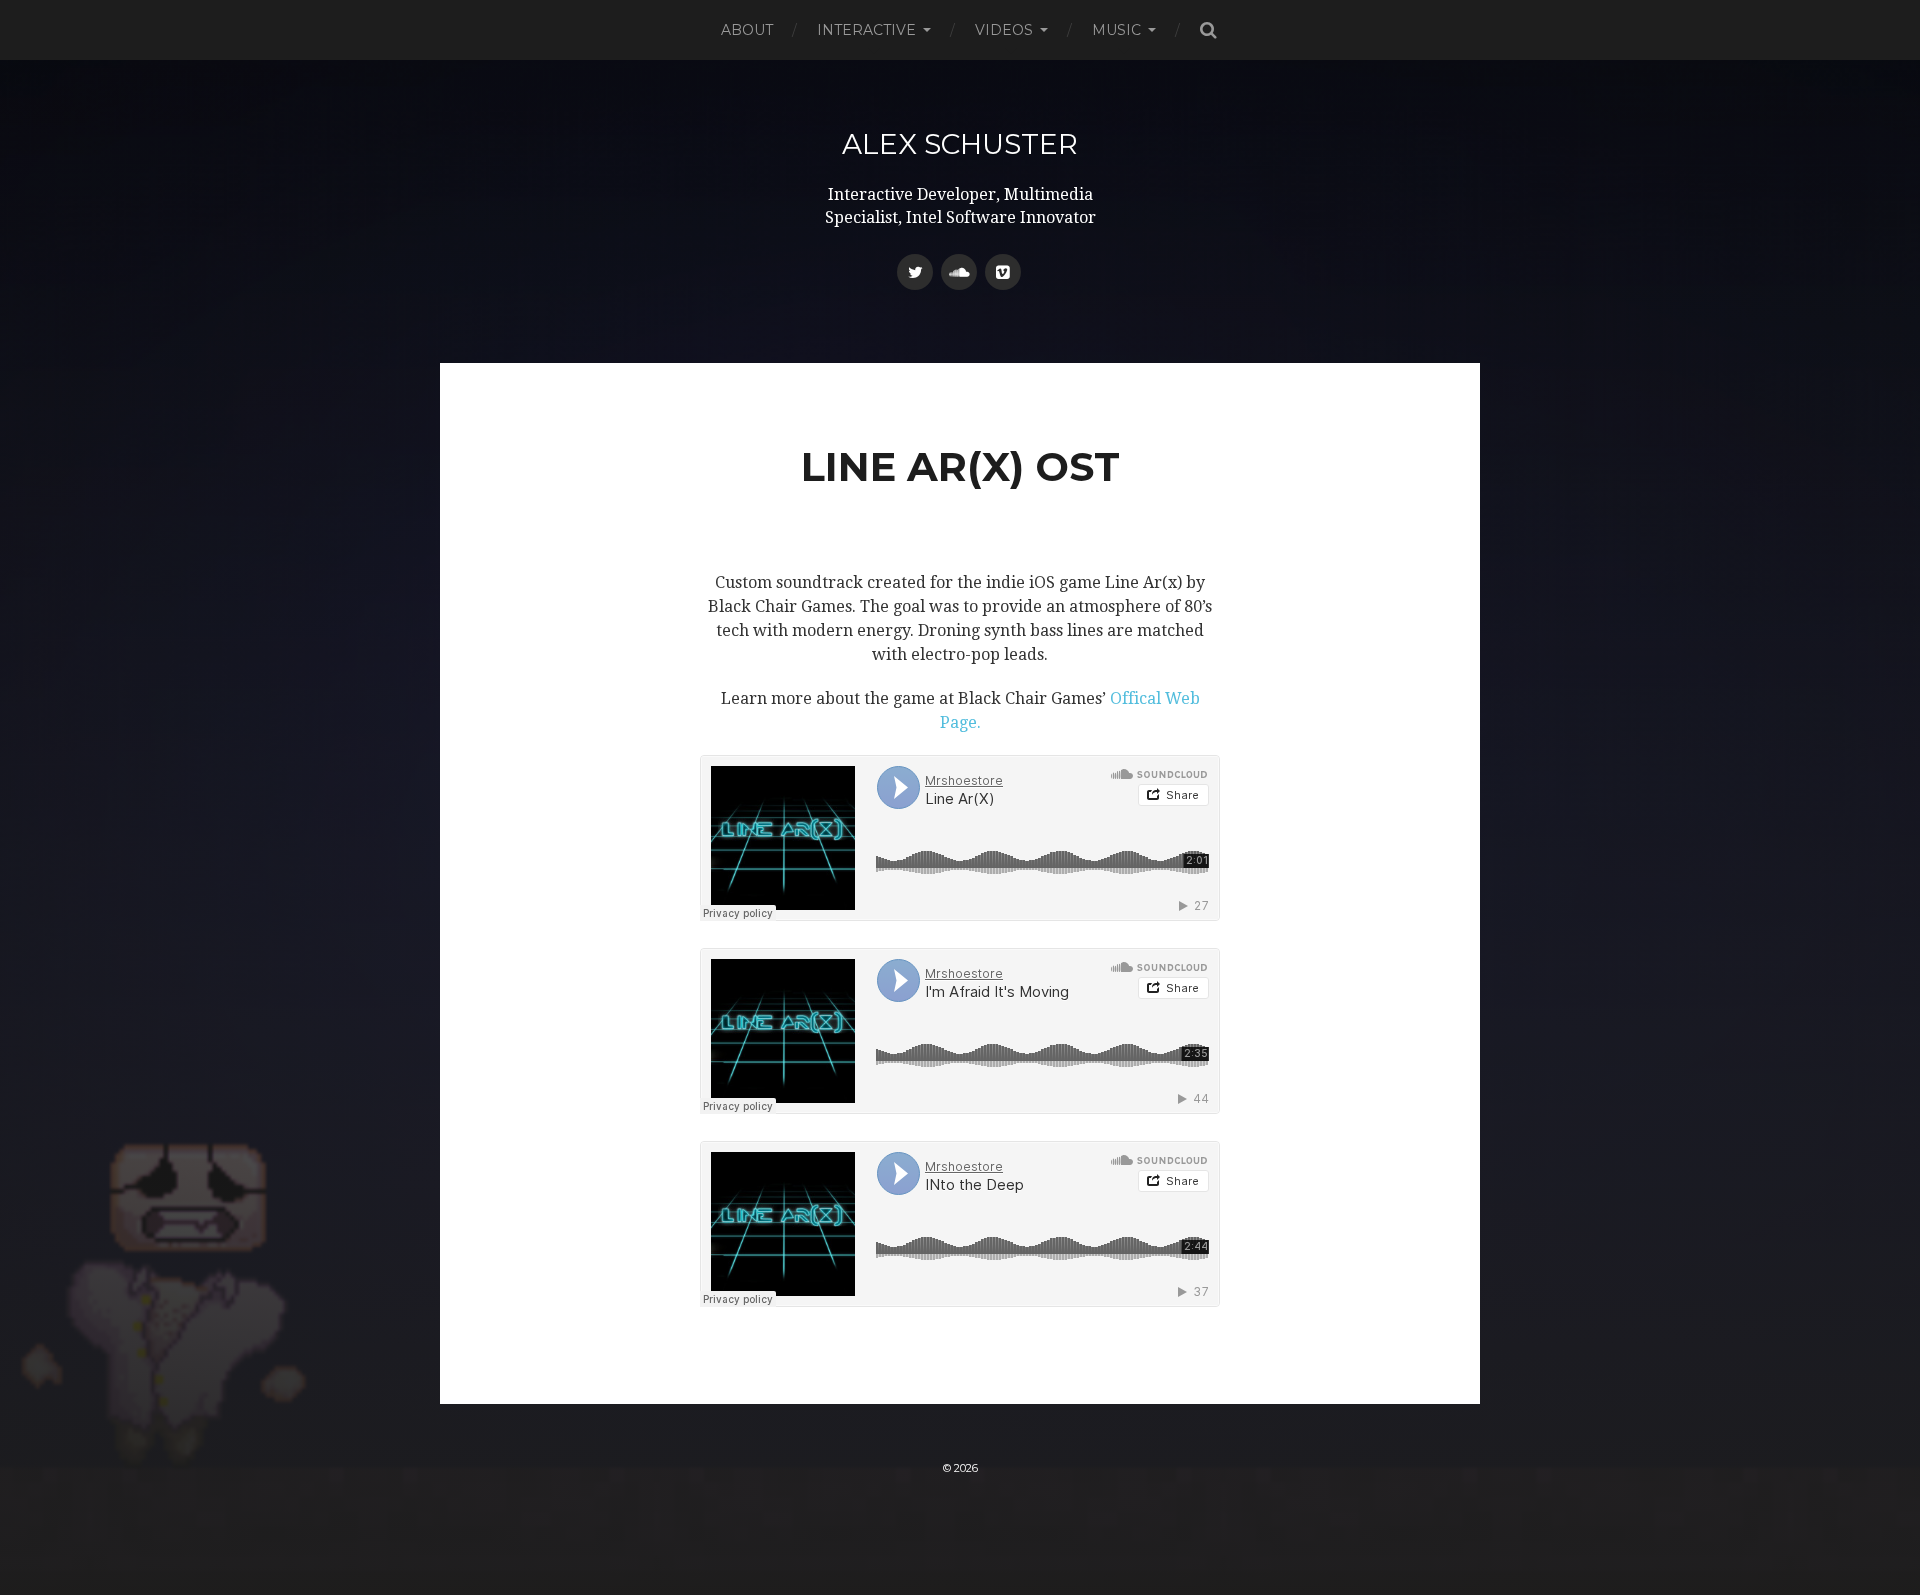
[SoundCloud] (959, 272)
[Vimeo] (1003, 272)
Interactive (866, 30)
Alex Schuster (960, 144)
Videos (1004, 30)
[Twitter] (915, 272)
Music (1116, 30)
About (747, 30)
